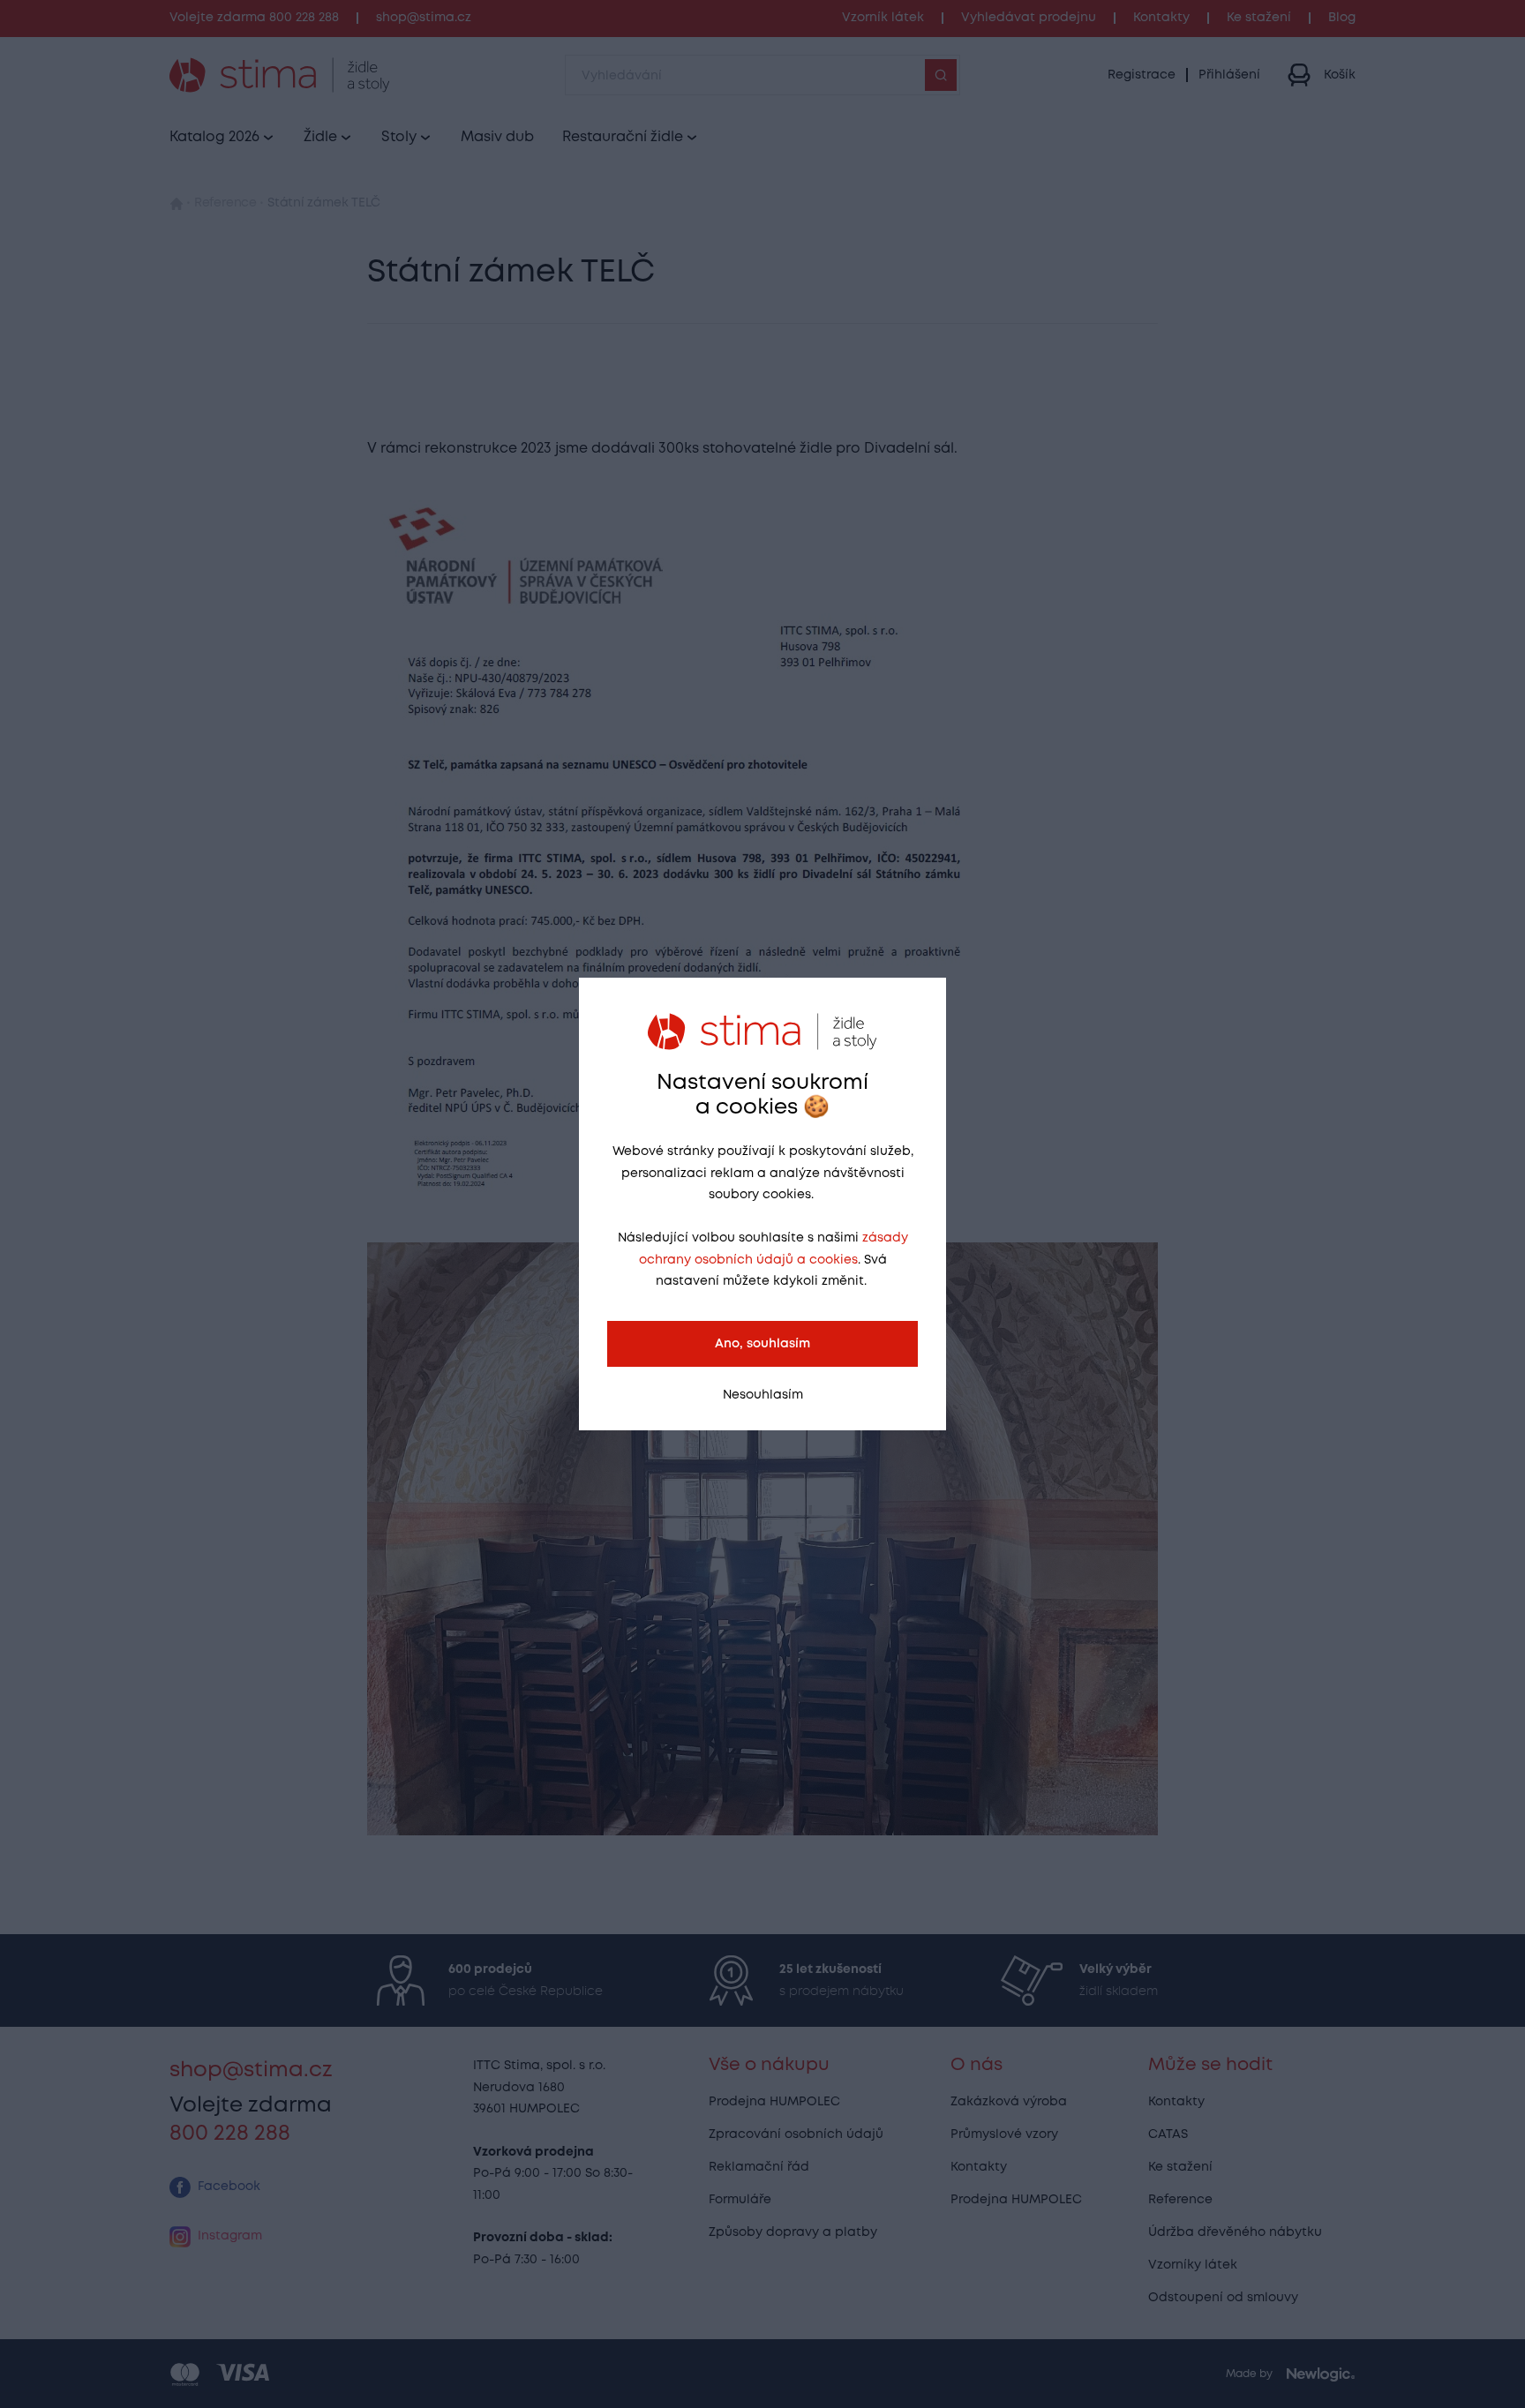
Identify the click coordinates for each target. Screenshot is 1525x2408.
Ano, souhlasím (762, 1344)
